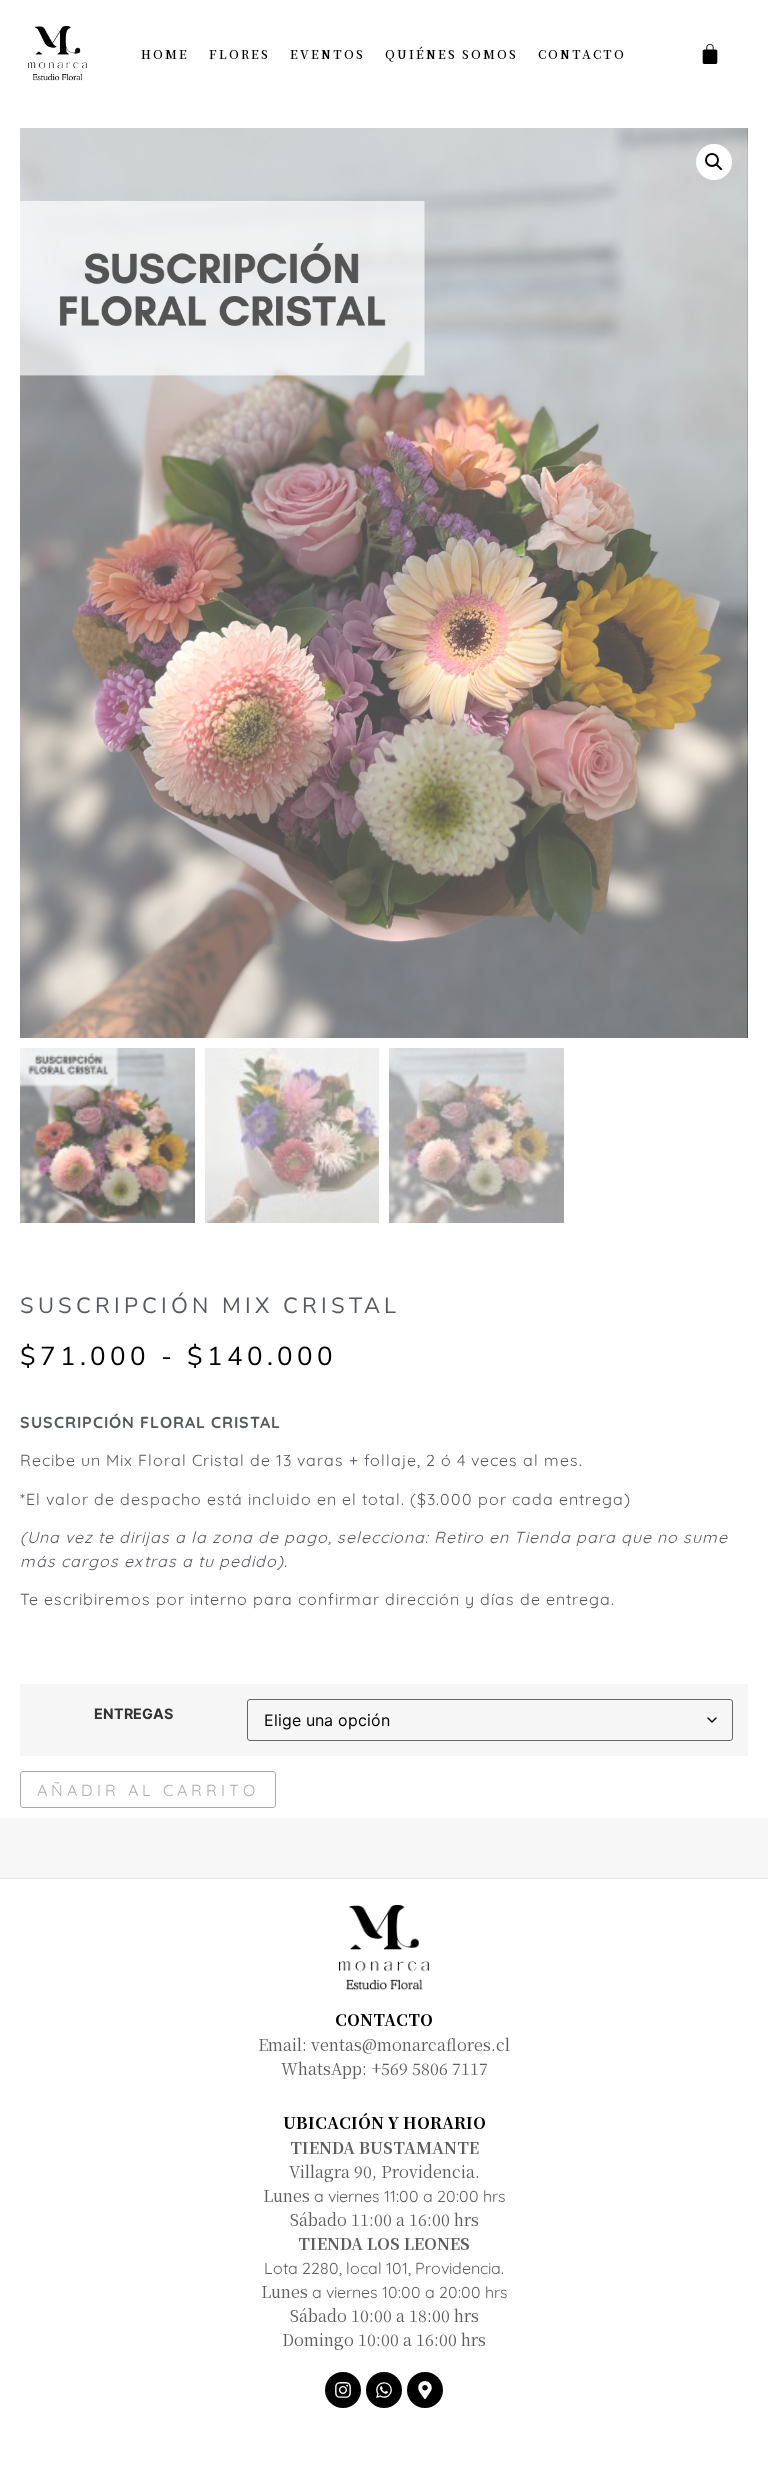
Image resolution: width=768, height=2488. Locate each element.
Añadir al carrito (148, 1790)
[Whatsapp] (384, 2390)
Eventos (327, 53)
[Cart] (710, 54)
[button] (714, 162)
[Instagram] (343, 2390)
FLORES (239, 53)
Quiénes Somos (451, 53)
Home (165, 53)
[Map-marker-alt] (425, 2390)
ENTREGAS (133, 1714)
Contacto (582, 53)
